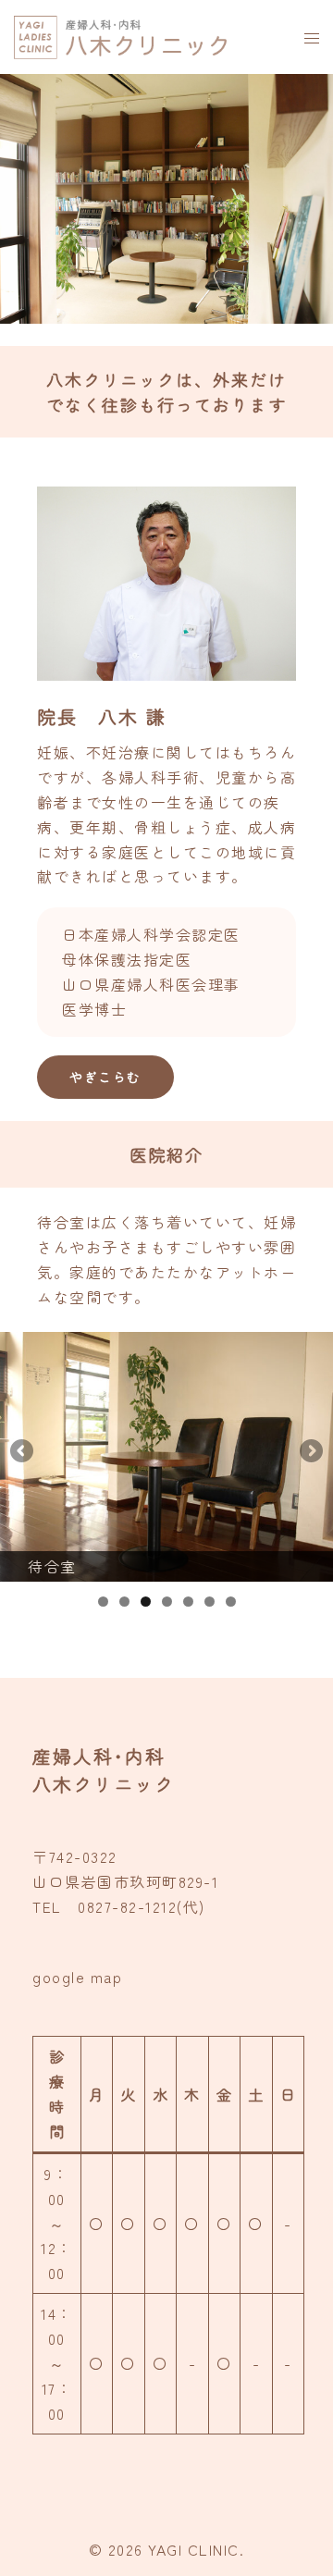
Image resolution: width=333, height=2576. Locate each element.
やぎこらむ (105, 1077)
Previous (23, 1452)
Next (310, 1452)
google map (77, 1977)
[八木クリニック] (123, 34)
